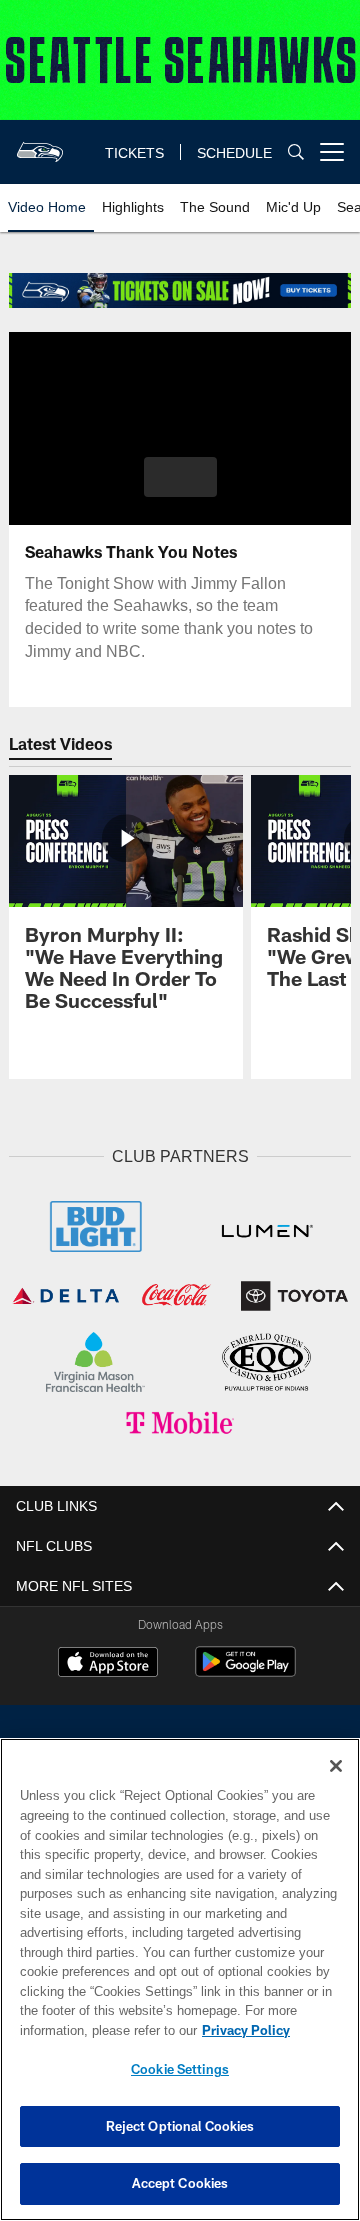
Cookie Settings (180, 2069)
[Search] (296, 152)
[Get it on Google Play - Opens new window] (245, 1667)
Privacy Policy (87, 2030)
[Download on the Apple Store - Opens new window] (108, 1660)
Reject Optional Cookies (180, 2126)
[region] (180, 1979)
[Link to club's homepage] (40, 144)
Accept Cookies (180, 2183)
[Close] (336, 1766)
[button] (180, 477)
